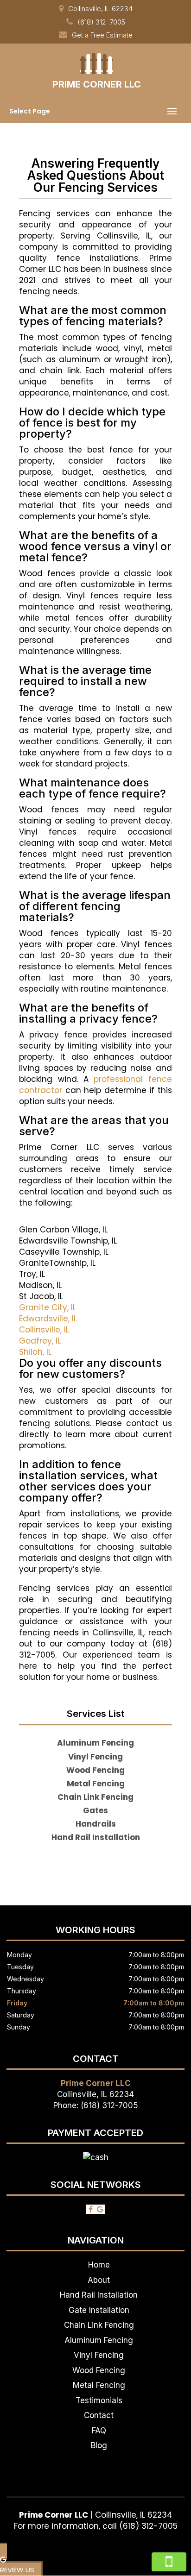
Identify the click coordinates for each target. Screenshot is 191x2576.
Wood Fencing (99, 2370)
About (99, 2280)
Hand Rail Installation (99, 2295)
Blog (99, 2445)
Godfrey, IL (40, 1341)
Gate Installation (99, 2310)
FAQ (99, 2431)
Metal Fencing (99, 2385)
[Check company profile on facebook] (91, 2209)
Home (99, 2265)
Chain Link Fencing (99, 2325)
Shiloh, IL (35, 1352)
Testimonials (99, 2400)
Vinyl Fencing (99, 2355)
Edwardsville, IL (48, 1319)
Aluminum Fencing (99, 2340)
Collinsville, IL (44, 1330)
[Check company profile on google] (100, 2209)
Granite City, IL (48, 1307)
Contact (99, 2415)
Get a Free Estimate (102, 35)
